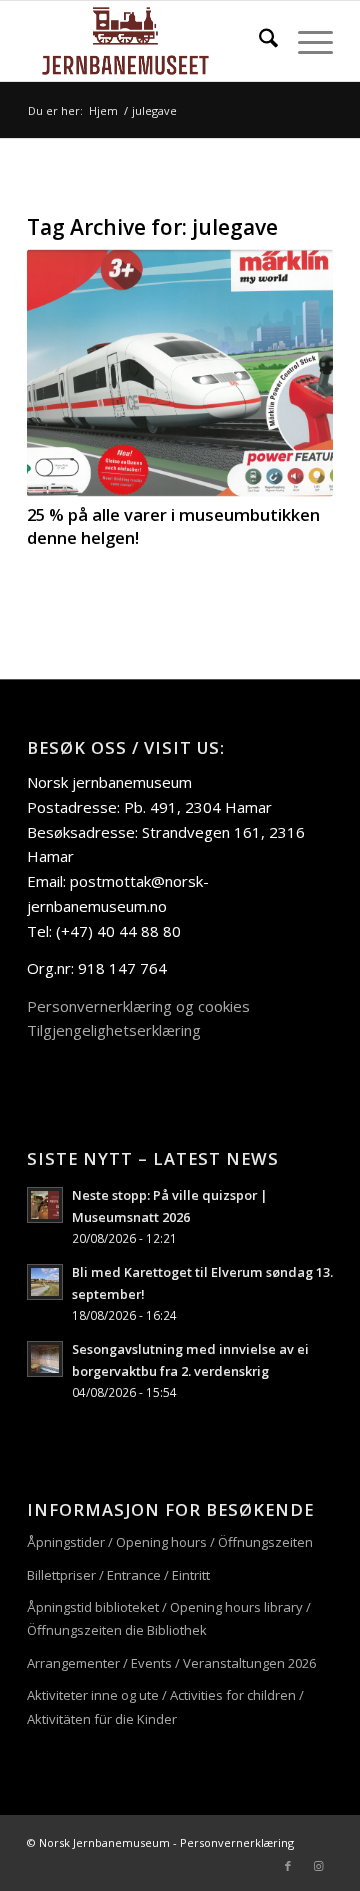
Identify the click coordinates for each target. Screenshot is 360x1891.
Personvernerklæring (237, 1842)
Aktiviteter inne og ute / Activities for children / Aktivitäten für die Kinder (165, 1706)
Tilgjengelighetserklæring (114, 1030)
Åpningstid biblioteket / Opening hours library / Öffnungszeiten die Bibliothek (169, 1618)
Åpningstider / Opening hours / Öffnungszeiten (170, 1542)
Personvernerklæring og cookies (138, 1006)
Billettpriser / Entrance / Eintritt (118, 1575)
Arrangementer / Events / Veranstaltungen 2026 (171, 1663)
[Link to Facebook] (288, 1866)
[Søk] (258, 41)
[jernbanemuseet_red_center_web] (149, 41)
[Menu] (305, 41)
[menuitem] (258, 41)
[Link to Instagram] (318, 1866)
